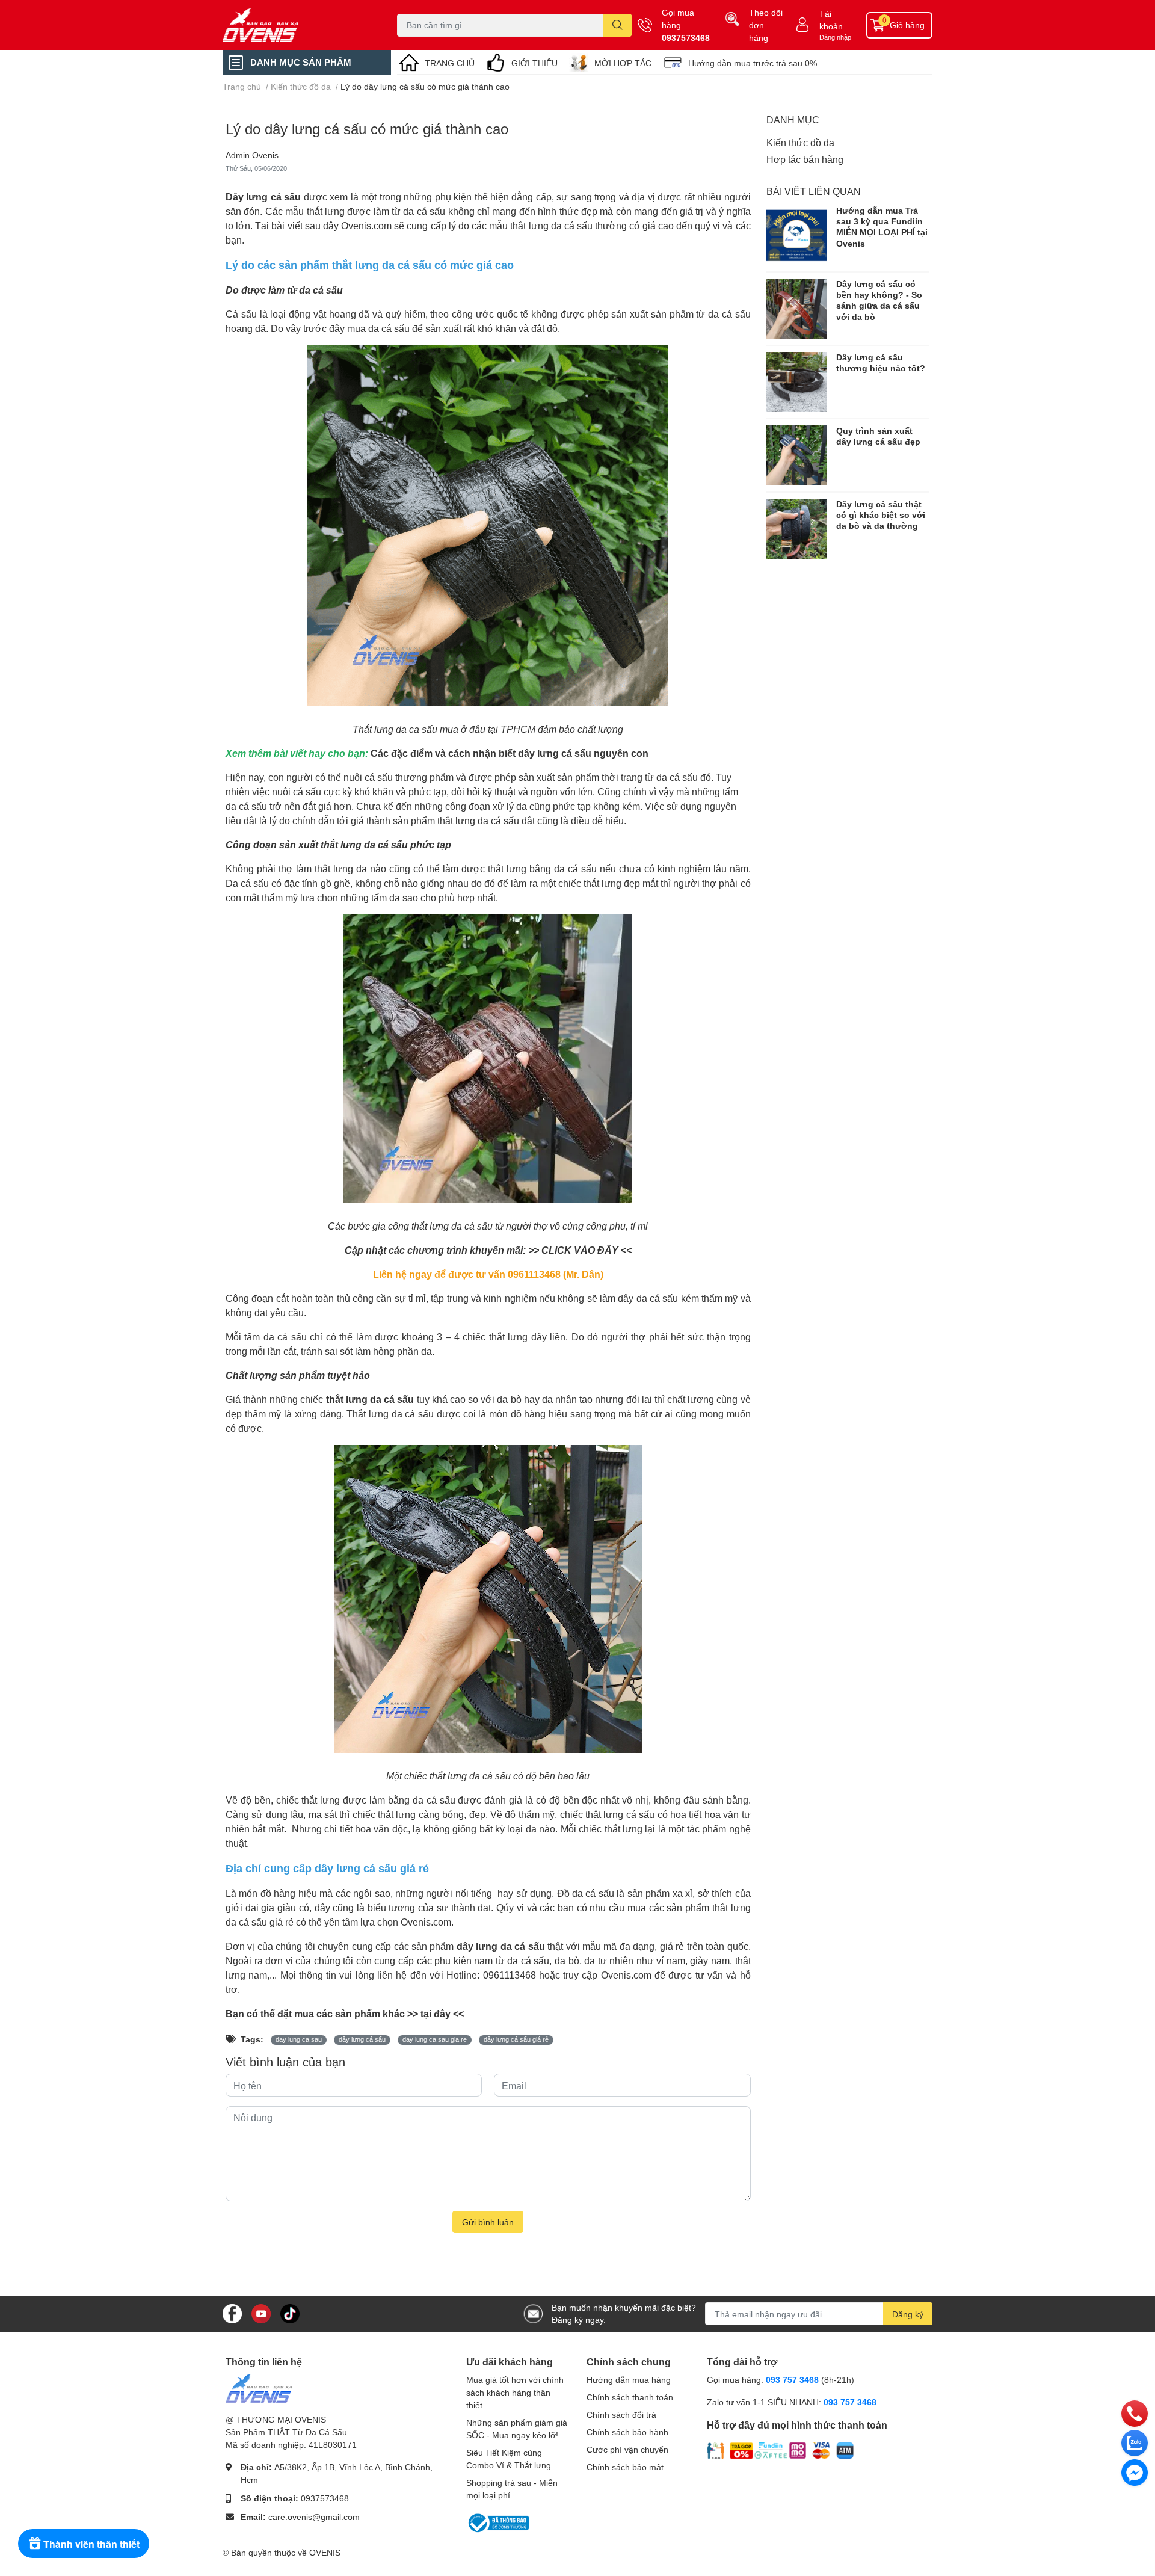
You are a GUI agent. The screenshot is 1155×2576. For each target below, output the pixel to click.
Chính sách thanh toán (630, 2397)
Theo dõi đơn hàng (766, 25)
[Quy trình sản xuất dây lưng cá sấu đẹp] (796, 455)
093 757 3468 (792, 2380)
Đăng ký (908, 2314)
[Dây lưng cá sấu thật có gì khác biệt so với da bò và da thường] (796, 529)
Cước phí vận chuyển (627, 2449)
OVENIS (325, 2552)
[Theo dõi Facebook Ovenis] (232, 2313)
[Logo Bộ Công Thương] (497, 2522)
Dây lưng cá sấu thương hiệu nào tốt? (881, 362)
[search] (618, 25)
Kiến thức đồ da (800, 142)
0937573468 (686, 38)
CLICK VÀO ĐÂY (580, 1250)
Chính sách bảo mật (625, 2467)
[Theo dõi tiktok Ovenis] (290, 2313)
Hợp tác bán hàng (805, 159)
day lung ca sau (299, 2039)
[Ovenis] (297, 25)
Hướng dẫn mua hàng (629, 2380)
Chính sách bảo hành (627, 2432)
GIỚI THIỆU (534, 63)
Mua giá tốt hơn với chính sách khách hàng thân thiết (515, 2392)
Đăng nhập (835, 37)
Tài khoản (831, 20)
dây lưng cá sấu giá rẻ (516, 2039)
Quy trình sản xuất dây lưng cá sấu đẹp (878, 436)
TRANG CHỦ (450, 63)
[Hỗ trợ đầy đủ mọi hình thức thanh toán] (781, 2450)
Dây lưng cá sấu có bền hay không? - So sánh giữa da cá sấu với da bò (879, 300)
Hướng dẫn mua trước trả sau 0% (753, 63)
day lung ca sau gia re (435, 2039)
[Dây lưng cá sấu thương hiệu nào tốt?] (796, 382)
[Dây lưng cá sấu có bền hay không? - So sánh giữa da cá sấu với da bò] (796, 309)
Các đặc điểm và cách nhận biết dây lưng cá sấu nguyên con (510, 753)
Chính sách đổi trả (621, 2414)
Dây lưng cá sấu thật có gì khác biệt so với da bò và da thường (881, 515)
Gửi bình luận (488, 2222)
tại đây (436, 2013)
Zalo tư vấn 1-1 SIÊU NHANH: (792, 2402)
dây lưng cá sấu (362, 2039)
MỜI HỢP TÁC (623, 63)
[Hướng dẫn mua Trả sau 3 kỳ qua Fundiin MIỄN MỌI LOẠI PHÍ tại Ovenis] (796, 235)
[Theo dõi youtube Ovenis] (261, 2313)
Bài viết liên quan (814, 191)
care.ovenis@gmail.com (314, 2517)
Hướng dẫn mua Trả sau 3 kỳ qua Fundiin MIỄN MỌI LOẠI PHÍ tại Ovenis (882, 227)
